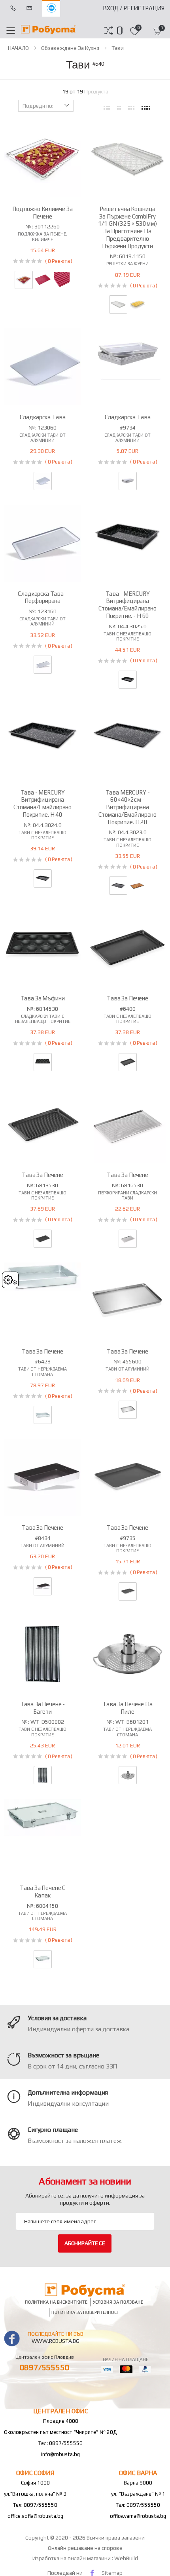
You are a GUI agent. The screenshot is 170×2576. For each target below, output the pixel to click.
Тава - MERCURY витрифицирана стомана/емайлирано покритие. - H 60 (127, 605)
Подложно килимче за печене (42, 213)
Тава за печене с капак (43, 1892)
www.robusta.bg (56, 2341)
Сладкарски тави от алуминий (42, 438)
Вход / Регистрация (134, 8)
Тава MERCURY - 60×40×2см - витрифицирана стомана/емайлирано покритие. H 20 (127, 807)
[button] (120, 30)
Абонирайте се (85, 2243)
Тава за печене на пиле (127, 1708)
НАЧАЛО (18, 48)
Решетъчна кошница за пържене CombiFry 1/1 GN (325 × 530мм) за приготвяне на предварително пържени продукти (127, 227)
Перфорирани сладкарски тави (128, 1195)
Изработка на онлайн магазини (72, 2558)
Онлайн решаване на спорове (85, 2548)
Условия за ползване (118, 2302)
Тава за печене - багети (43, 1708)
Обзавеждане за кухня (70, 48)
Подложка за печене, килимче (42, 237)
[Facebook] (92, 2573)
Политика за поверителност (85, 2312)
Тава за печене (127, 998)
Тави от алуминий (127, 1369)
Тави (118, 48)
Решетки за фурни (127, 264)
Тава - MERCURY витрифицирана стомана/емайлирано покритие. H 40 (42, 803)
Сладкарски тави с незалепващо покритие (43, 1019)
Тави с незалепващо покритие (127, 636)
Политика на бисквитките (56, 2302)
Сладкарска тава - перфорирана (42, 597)
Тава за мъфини (43, 998)
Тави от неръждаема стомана (42, 1372)
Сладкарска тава (43, 417)
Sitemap (112, 2573)
